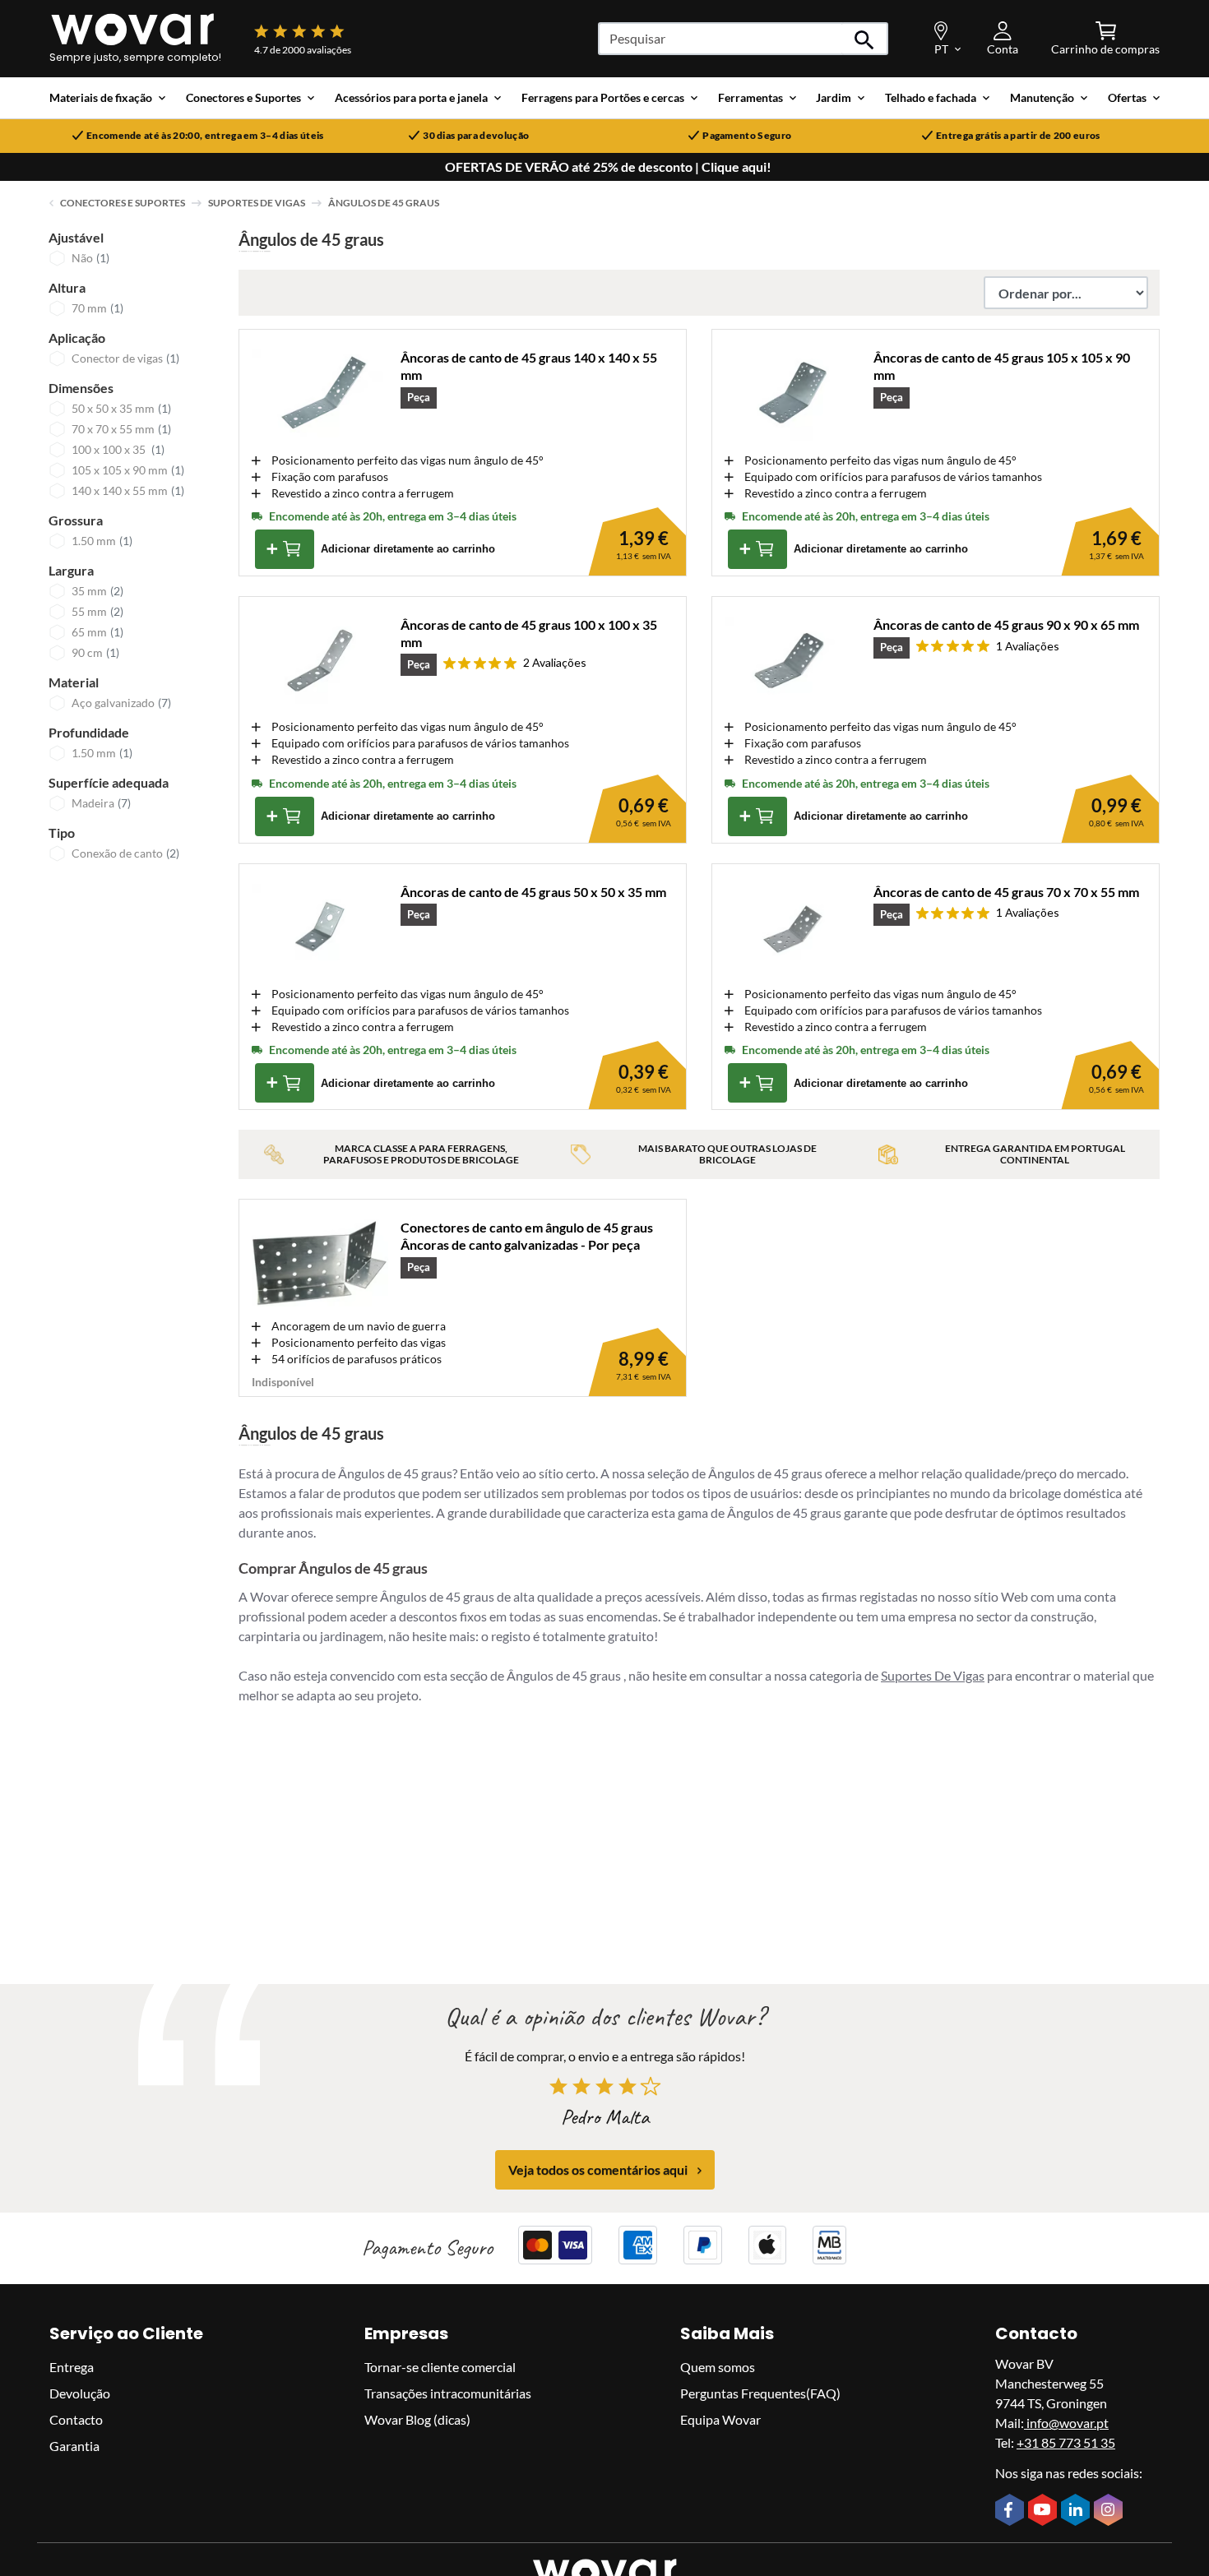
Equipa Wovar (720, 2419)
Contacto (76, 2419)
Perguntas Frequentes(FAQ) (760, 2393)
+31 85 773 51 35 (1066, 2442)
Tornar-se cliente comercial (440, 2367)
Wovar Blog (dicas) (417, 2419)
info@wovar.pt (1066, 2423)
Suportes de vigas (257, 203)
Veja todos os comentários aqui (598, 2170)
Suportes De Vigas (933, 1675)
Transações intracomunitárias (448, 2393)
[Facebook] (1012, 2511)
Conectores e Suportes (123, 203)
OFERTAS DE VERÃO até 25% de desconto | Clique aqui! (608, 167)
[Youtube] (1045, 2511)
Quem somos (718, 2367)
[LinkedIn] (1077, 2512)
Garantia (74, 2446)
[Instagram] (1110, 2512)
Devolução (80, 2393)
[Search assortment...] (865, 39)
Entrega (72, 2367)
